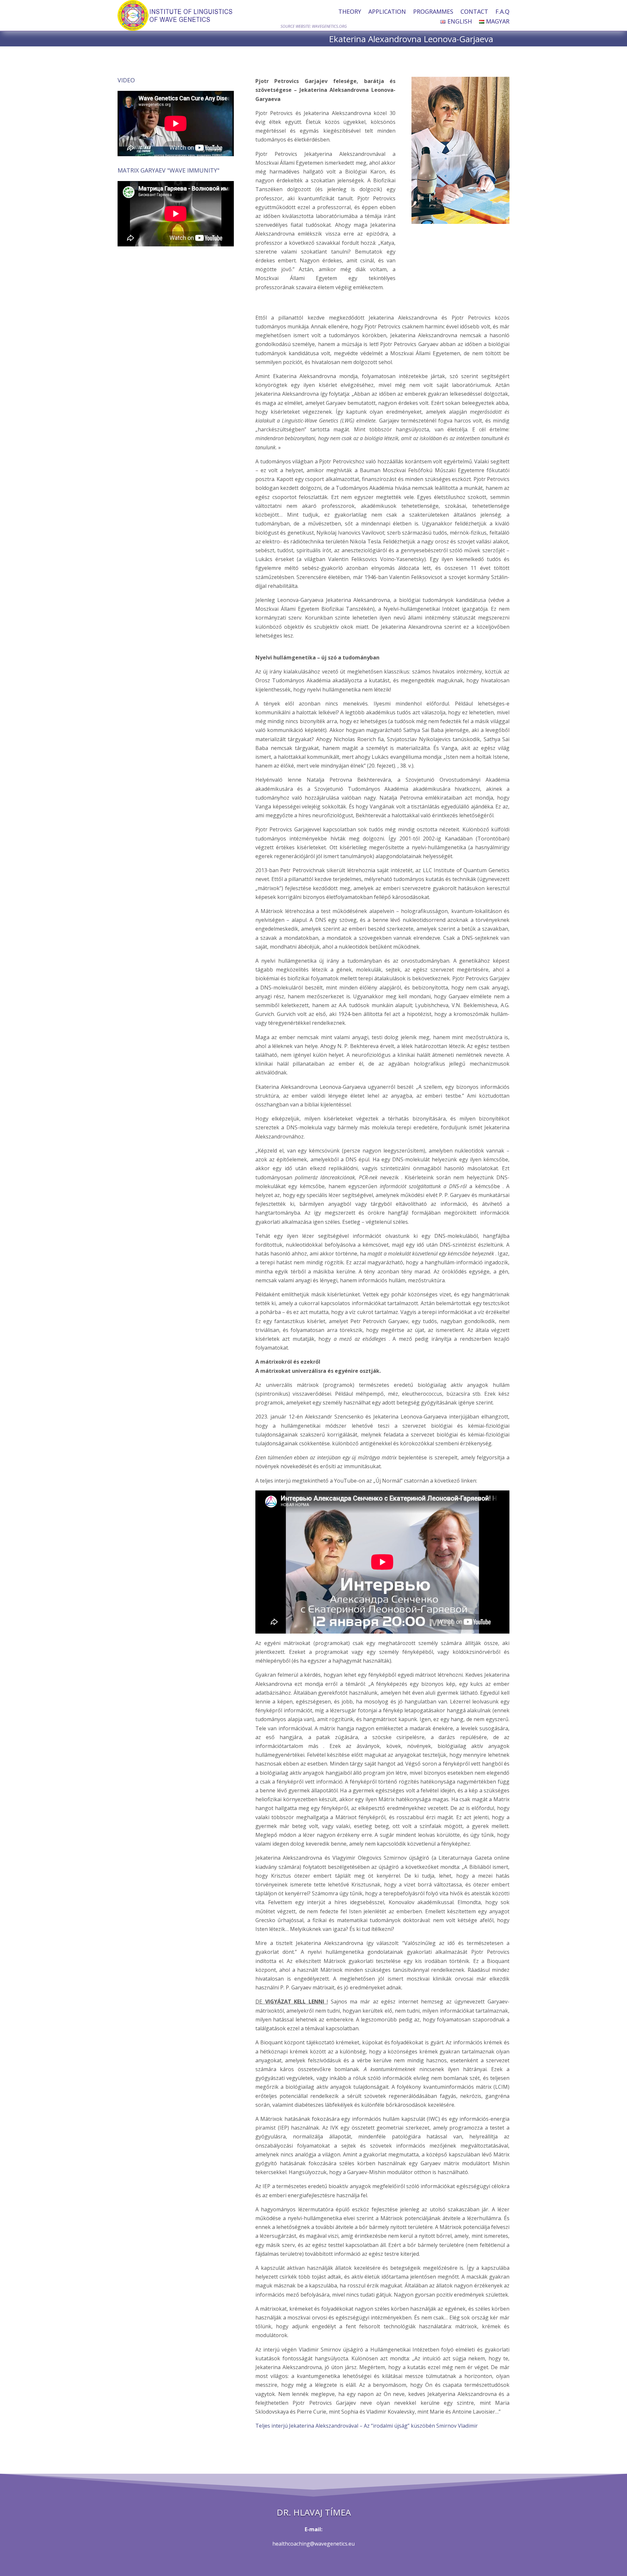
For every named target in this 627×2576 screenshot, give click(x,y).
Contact (474, 12)
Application (387, 12)
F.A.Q (502, 12)
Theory (350, 12)
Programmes (433, 12)
